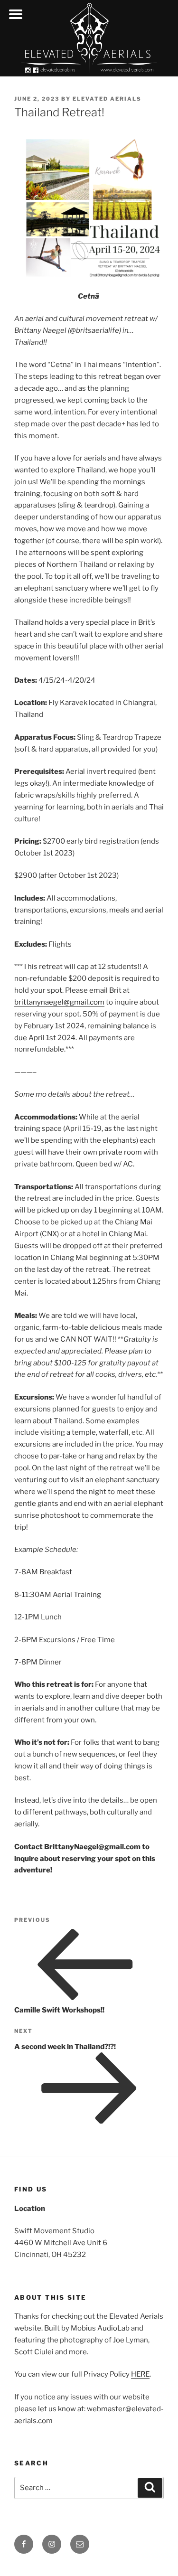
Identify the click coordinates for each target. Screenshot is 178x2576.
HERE (140, 2374)
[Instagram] (52, 2544)
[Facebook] (24, 2544)
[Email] (80, 2544)
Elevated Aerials (107, 99)
